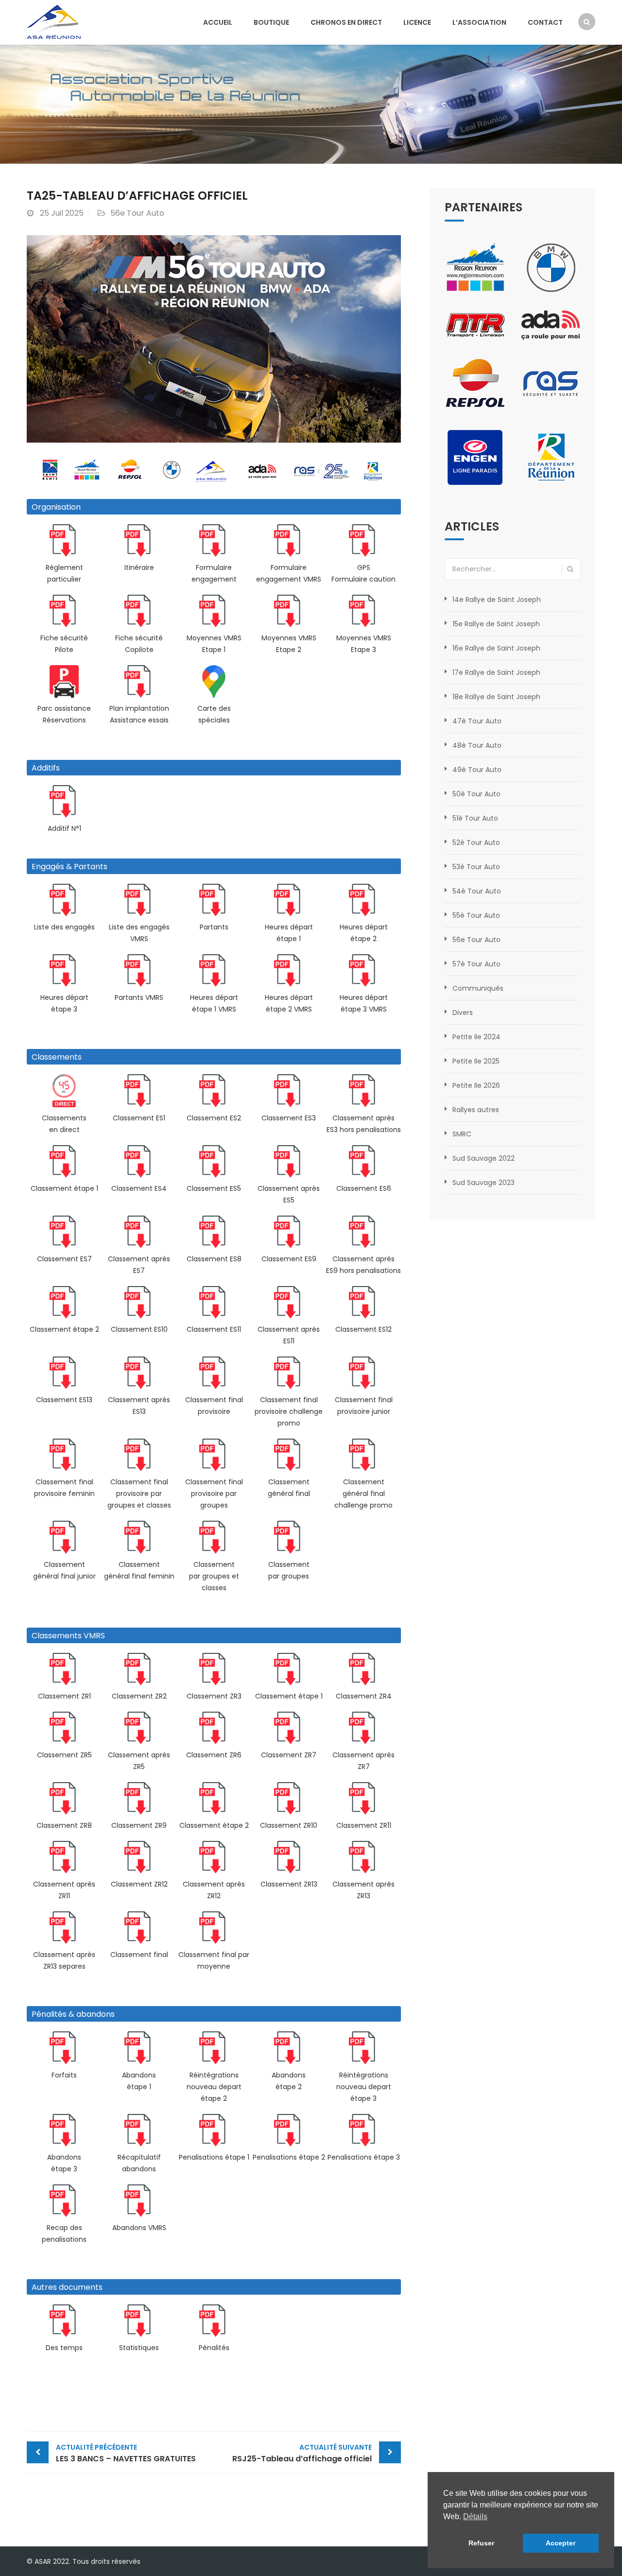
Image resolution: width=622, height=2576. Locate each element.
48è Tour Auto (477, 745)
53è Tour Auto (476, 867)
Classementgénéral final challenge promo (363, 1494)
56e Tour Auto (137, 213)
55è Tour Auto (476, 915)
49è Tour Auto (477, 770)
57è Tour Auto (476, 964)
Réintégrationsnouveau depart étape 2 (214, 2087)
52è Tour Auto (476, 842)
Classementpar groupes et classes (214, 1576)
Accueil (218, 22)
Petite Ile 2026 (476, 1085)
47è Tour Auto (477, 721)
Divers (463, 1013)
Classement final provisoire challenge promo (289, 1411)
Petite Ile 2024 (476, 1037)
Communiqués (478, 988)
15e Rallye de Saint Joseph (496, 624)
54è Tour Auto (477, 891)
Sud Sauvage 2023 (484, 1183)
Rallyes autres (476, 1110)
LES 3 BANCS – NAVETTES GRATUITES (126, 2453)
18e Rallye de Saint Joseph (496, 697)
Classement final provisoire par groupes (214, 1494)
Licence (417, 22)
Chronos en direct (346, 22)
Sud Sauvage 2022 (484, 1158)
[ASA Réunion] (54, 21)
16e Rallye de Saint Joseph (496, 648)
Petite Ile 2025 (476, 1061)
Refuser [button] (481, 2543)
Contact (545, 22)
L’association (479, 22)
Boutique (271, 22)
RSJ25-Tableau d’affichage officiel (302, 2453)
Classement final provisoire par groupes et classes (139, 1494)
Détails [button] (475, 2516)
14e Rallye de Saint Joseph (497, 600)
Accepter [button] (561, 2543)
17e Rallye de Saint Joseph (496, 672)
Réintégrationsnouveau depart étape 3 (364, 2087)
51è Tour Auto (475, 818)
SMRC (462, 1134)
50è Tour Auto (476, 794)
